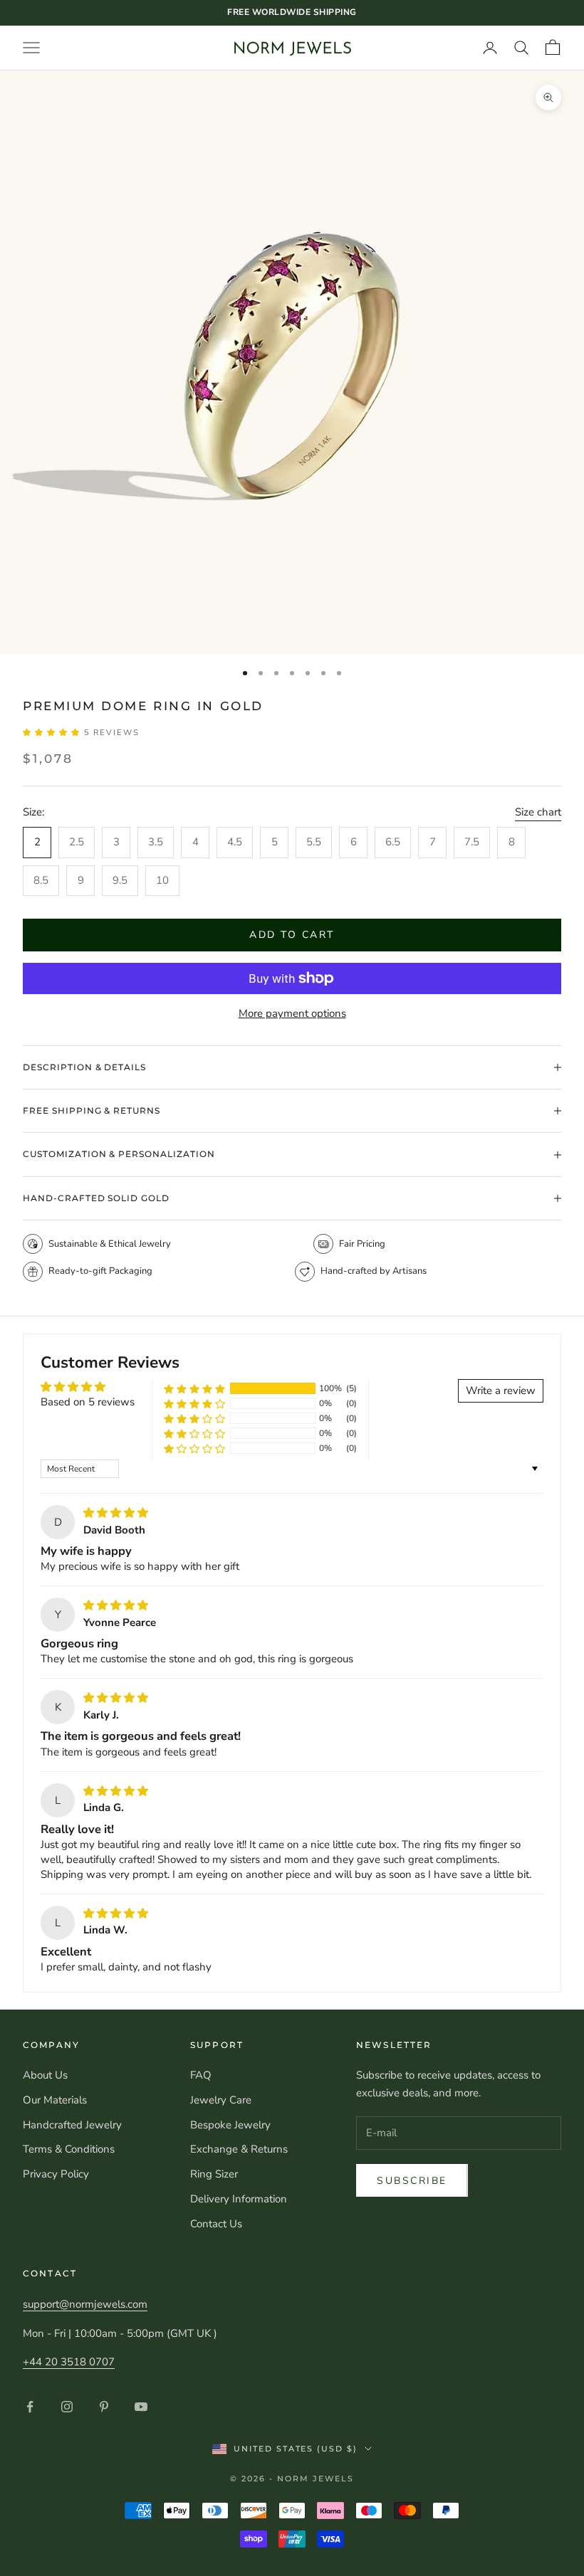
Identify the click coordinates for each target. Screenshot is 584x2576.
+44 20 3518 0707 (69, 2362)
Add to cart (292, 935)
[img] (116, 1513)
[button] (53, 733)
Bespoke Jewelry (230, 2125)
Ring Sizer (214, 2174)
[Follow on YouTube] (141, 2407)
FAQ (201, 2075)
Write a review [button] (501, 1390)
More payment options (292, 1013)
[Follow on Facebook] (30, 2407)
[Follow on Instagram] (67, 2407)
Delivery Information (239, 2199)
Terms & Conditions (69, 2149)
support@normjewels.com (85, 2304)
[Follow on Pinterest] (104, 2407)
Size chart (538, 812)
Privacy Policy (56, 2174)
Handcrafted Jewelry (72, 2125)
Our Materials (55, 2100)
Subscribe (412, 2181)
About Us (45, 2075)
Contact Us (216, 2224)
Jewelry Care (221, 2100)
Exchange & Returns (239, 2149)
